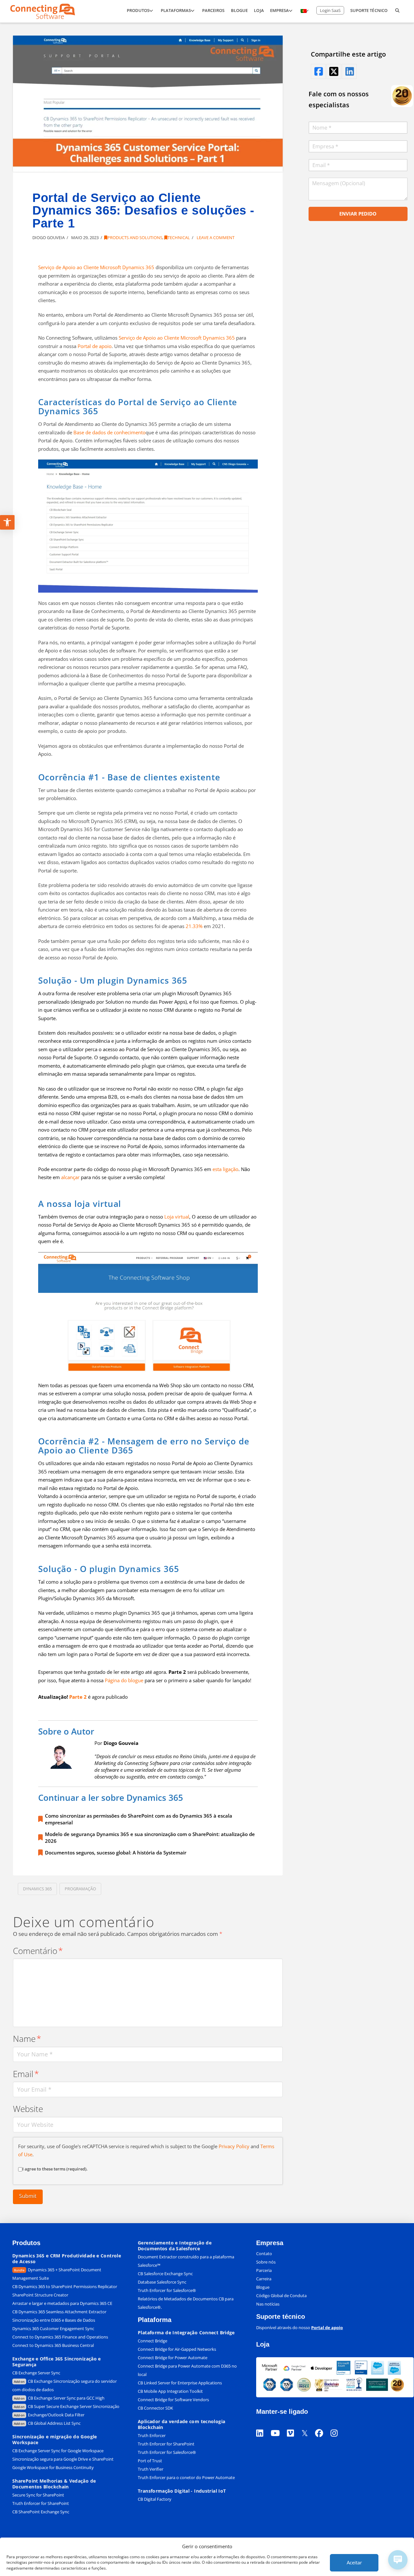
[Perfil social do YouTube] (279, 2425)
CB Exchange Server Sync (36, 2373)
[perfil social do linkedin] (349, 71)
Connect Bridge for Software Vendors (173, 2400)
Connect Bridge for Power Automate (173, 2358)
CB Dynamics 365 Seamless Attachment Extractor (59, 2312)
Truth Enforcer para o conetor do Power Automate (186, 2477)
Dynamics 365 (37, 1889)
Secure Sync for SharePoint (38, 2495)
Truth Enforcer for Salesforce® (167, 2290)
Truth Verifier (151, 2469)
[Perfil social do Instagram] (338, 2425)
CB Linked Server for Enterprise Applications (180, 2383)
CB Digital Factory (155, 2499)
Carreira (264, 2279)
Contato (264, 2254)
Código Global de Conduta (281, 2296)
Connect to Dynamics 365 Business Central (54, 2345)
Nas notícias (268, 2304)
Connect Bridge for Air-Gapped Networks (177, 2349)
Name (27, 2039)
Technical (179, 238)
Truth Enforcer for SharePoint (41, 2503)
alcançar (70, 1177)
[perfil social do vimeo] (294, 2425)
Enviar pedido (358, 214)
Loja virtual (177, 1217)
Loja (263, 2344)
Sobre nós (266, 2262)
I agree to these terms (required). (55, 2169)
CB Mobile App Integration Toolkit (170, 2391)
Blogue (263, 2287)
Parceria (264, 2270)
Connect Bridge (153, 2341)
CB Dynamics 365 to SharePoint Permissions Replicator (65, 2286)
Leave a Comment (215, 238)
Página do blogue (124, 1680)
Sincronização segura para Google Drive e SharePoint (63, 2459)
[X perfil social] (308, 2425)
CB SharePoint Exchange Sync (41, 2512)
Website (28, 2109)
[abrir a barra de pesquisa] (397, 11)
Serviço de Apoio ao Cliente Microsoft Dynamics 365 (96, 267)
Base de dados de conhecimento (109, 432)
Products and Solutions (135, 238)
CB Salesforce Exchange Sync (165, 2274)
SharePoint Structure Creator (40, 2295)
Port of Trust (150, 2461)
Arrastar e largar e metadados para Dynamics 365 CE (62, 2303)
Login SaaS (330, 10)
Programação (80, 1889)
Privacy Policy (234, 2146)
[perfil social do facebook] (318, 71)
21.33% (194, 926)
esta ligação (225, 1169)
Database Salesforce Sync (162, 2282)
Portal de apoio (95, 346)
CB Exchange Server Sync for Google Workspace (58, 2451)
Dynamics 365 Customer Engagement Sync (53, 2328)
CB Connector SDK (155, 2408)
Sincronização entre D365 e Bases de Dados (54, 2320)
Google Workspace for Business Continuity (53, 2467)
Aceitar (354, 2562)
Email (26, 2074)
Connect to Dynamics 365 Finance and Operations (60, 2337)
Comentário (38, 1951)
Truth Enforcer (152, 2435)
